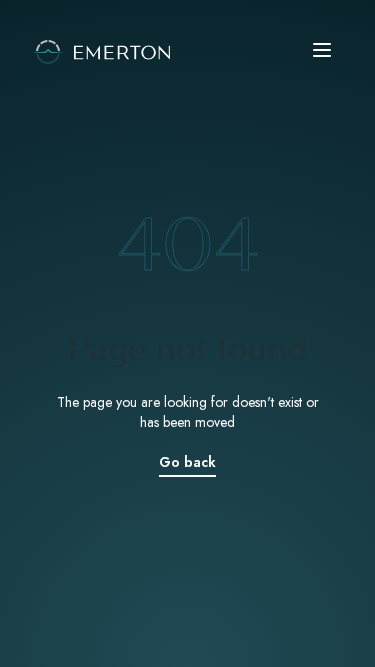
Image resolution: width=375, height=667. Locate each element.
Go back (187, 462)
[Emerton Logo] (187, 50)
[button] (325, 50)
